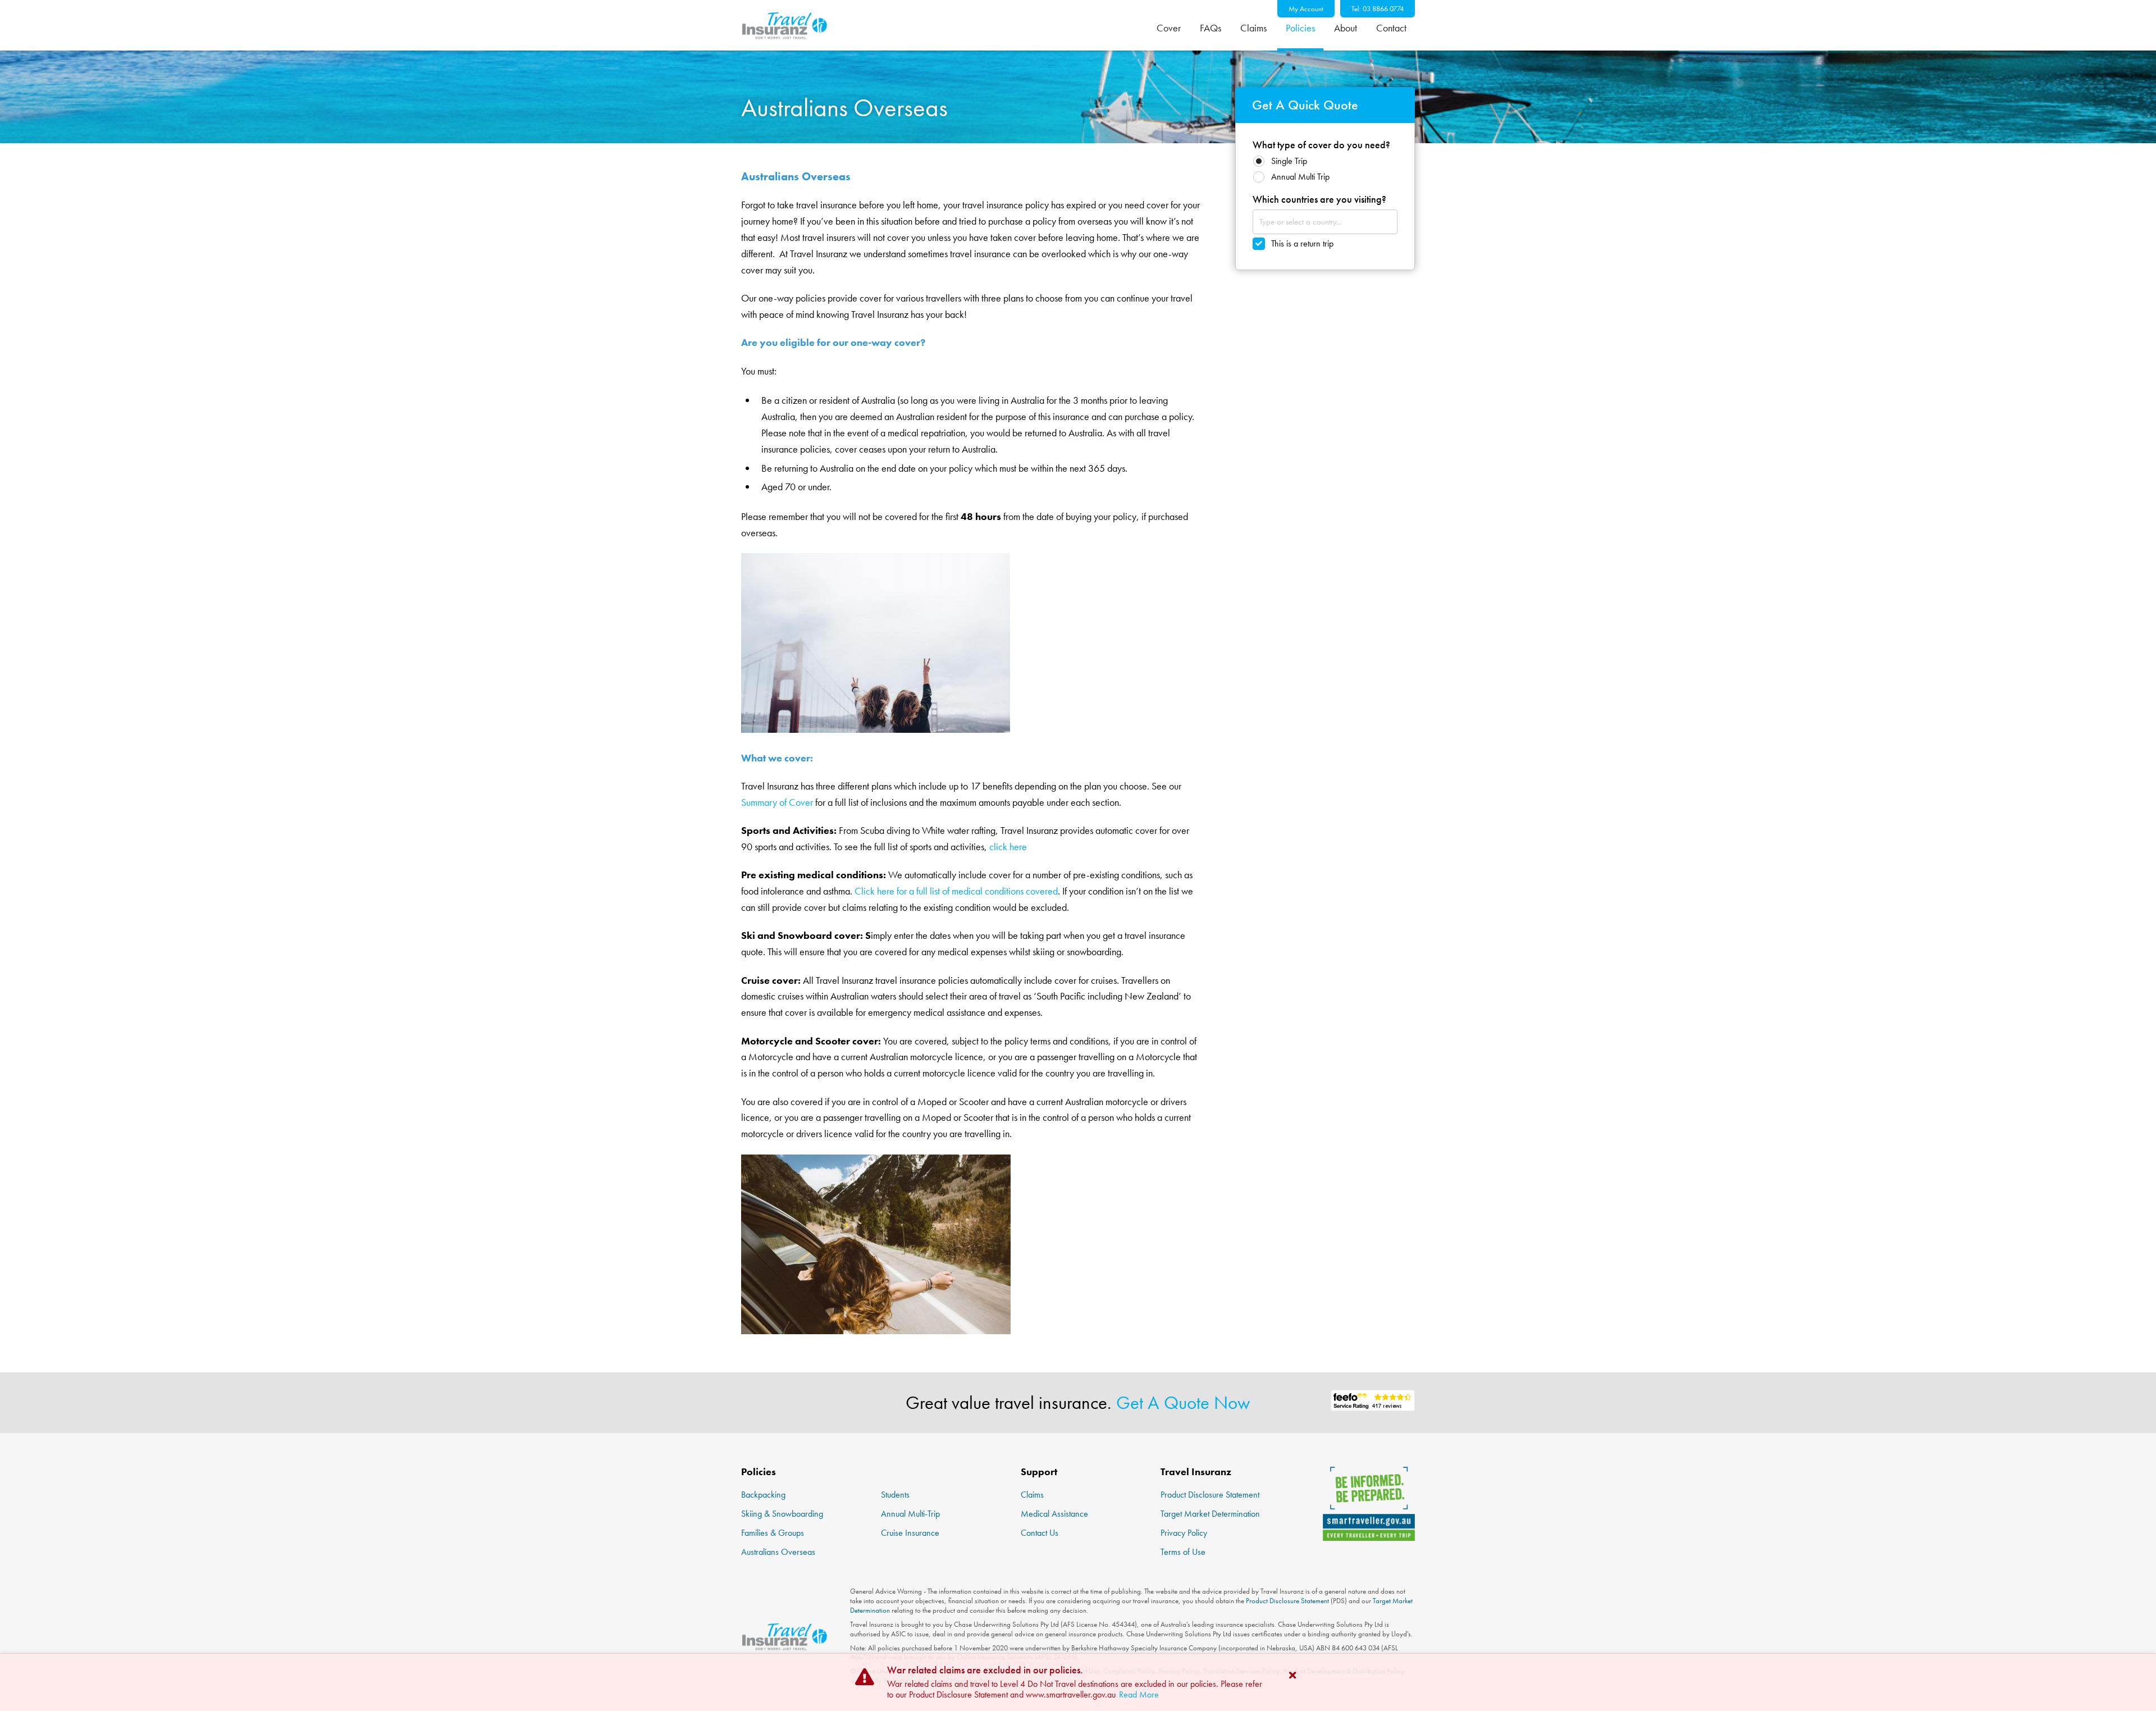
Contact (1391, 28)
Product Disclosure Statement (1210, 1495)
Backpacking (763, 1495)
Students (895, 1495)
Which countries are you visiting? (1319, 199)
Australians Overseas (778, 1552)
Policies (1300, 28)
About (1346, 28)
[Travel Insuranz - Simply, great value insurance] (784, 25)
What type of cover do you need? (1321, 145)
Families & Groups (773, 1533)
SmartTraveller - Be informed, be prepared (1369, 1504)
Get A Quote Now (1183, 1403)
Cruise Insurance (910, 1533)
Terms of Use (1183, 1552)
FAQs (1211, 28)
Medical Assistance (1054, 1514)
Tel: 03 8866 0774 (1378, 9)
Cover (1169, 28)
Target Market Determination (1210, 1514)
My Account (1306, 9)
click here (1008, 847)
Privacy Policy (1184, 1533)
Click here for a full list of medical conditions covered (956, 891)
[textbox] (1310, 222)
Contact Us (1040, 1533)
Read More (1139, 1694)
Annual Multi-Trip (910, 1514)
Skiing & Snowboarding (782, 1514)
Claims (1253, 28)
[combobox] (1325, 222)
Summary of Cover (777, 802)
